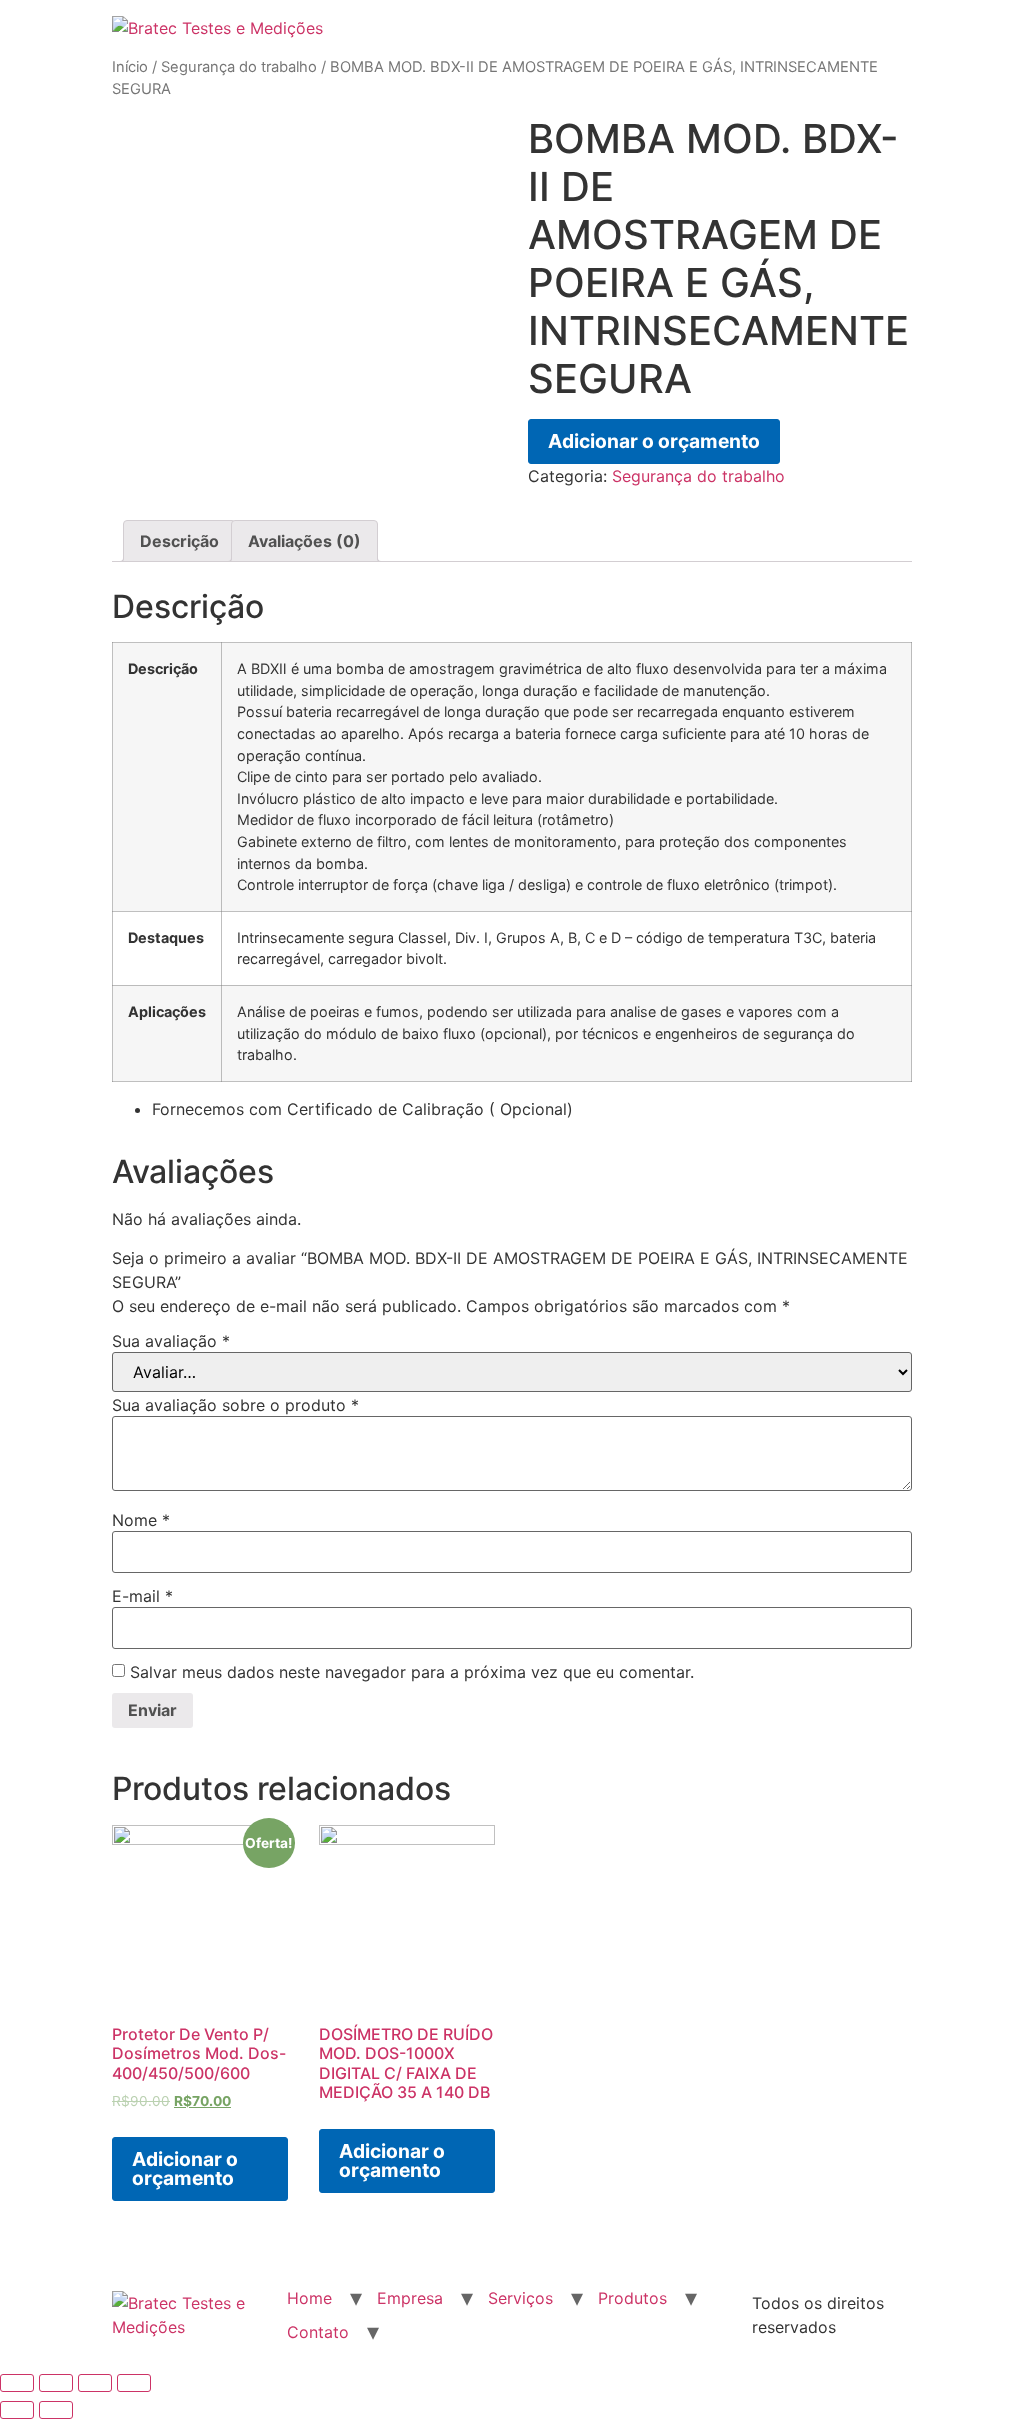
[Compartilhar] (56, 2383)
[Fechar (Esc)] (17, 2383)
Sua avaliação (171, 1341)
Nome (141, 1520)
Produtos (632, 2298)
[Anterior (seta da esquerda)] (17, 2410)
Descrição (179, 541)
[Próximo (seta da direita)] (56, 2410)
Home (309, 2298)
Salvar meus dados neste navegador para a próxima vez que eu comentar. (412, 1672)
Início (130, 67)
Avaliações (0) (304, 541)
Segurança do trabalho (239, 67)
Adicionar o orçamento (654, 441)
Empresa (410, 2298)
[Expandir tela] (95, 2383)
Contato (318, 2332)
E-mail (142, 1596)
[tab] (179, 541)
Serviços (520, 2298)
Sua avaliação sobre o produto (235, 1405)
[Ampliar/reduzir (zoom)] (134, 2383)
